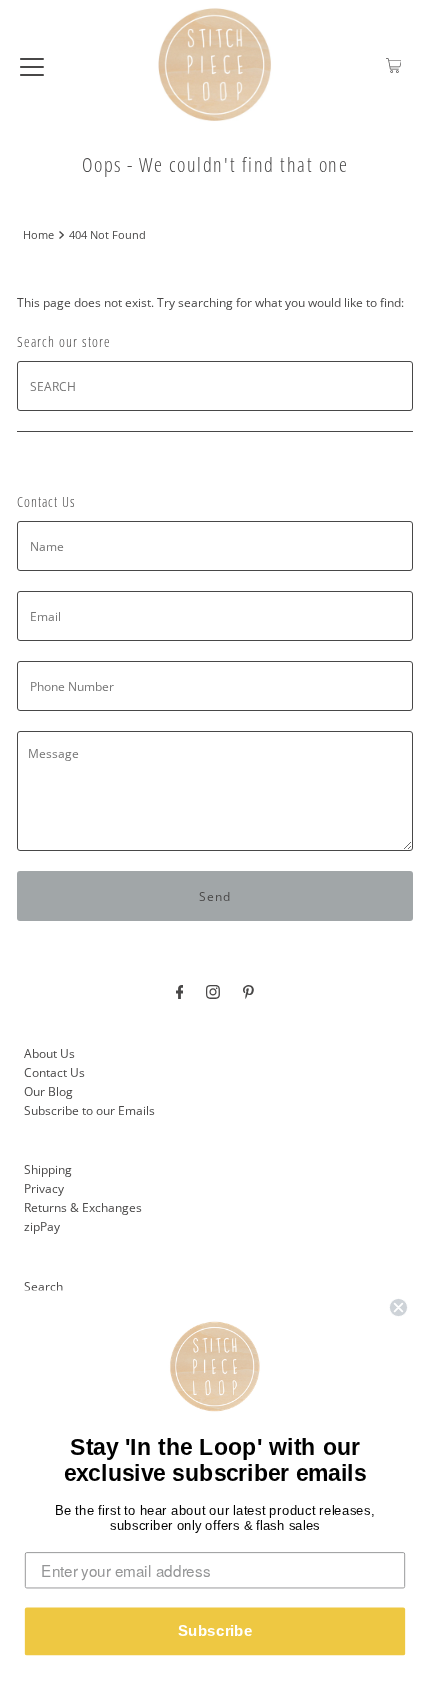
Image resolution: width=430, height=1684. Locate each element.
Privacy (44, 1188)
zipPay (42, 1226)
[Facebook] (180, 990)
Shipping (48, 1169)
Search (43, 1286)
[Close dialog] (399, 1307)
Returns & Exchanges (83, 1207)
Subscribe (215, 1631)
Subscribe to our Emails (89, 1110)
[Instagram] (213, 990)
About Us (49, 1053)
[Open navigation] (32, 65)
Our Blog (48, 1091)
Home (38, 235)
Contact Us (54, 1072)
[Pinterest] (248, 990)
